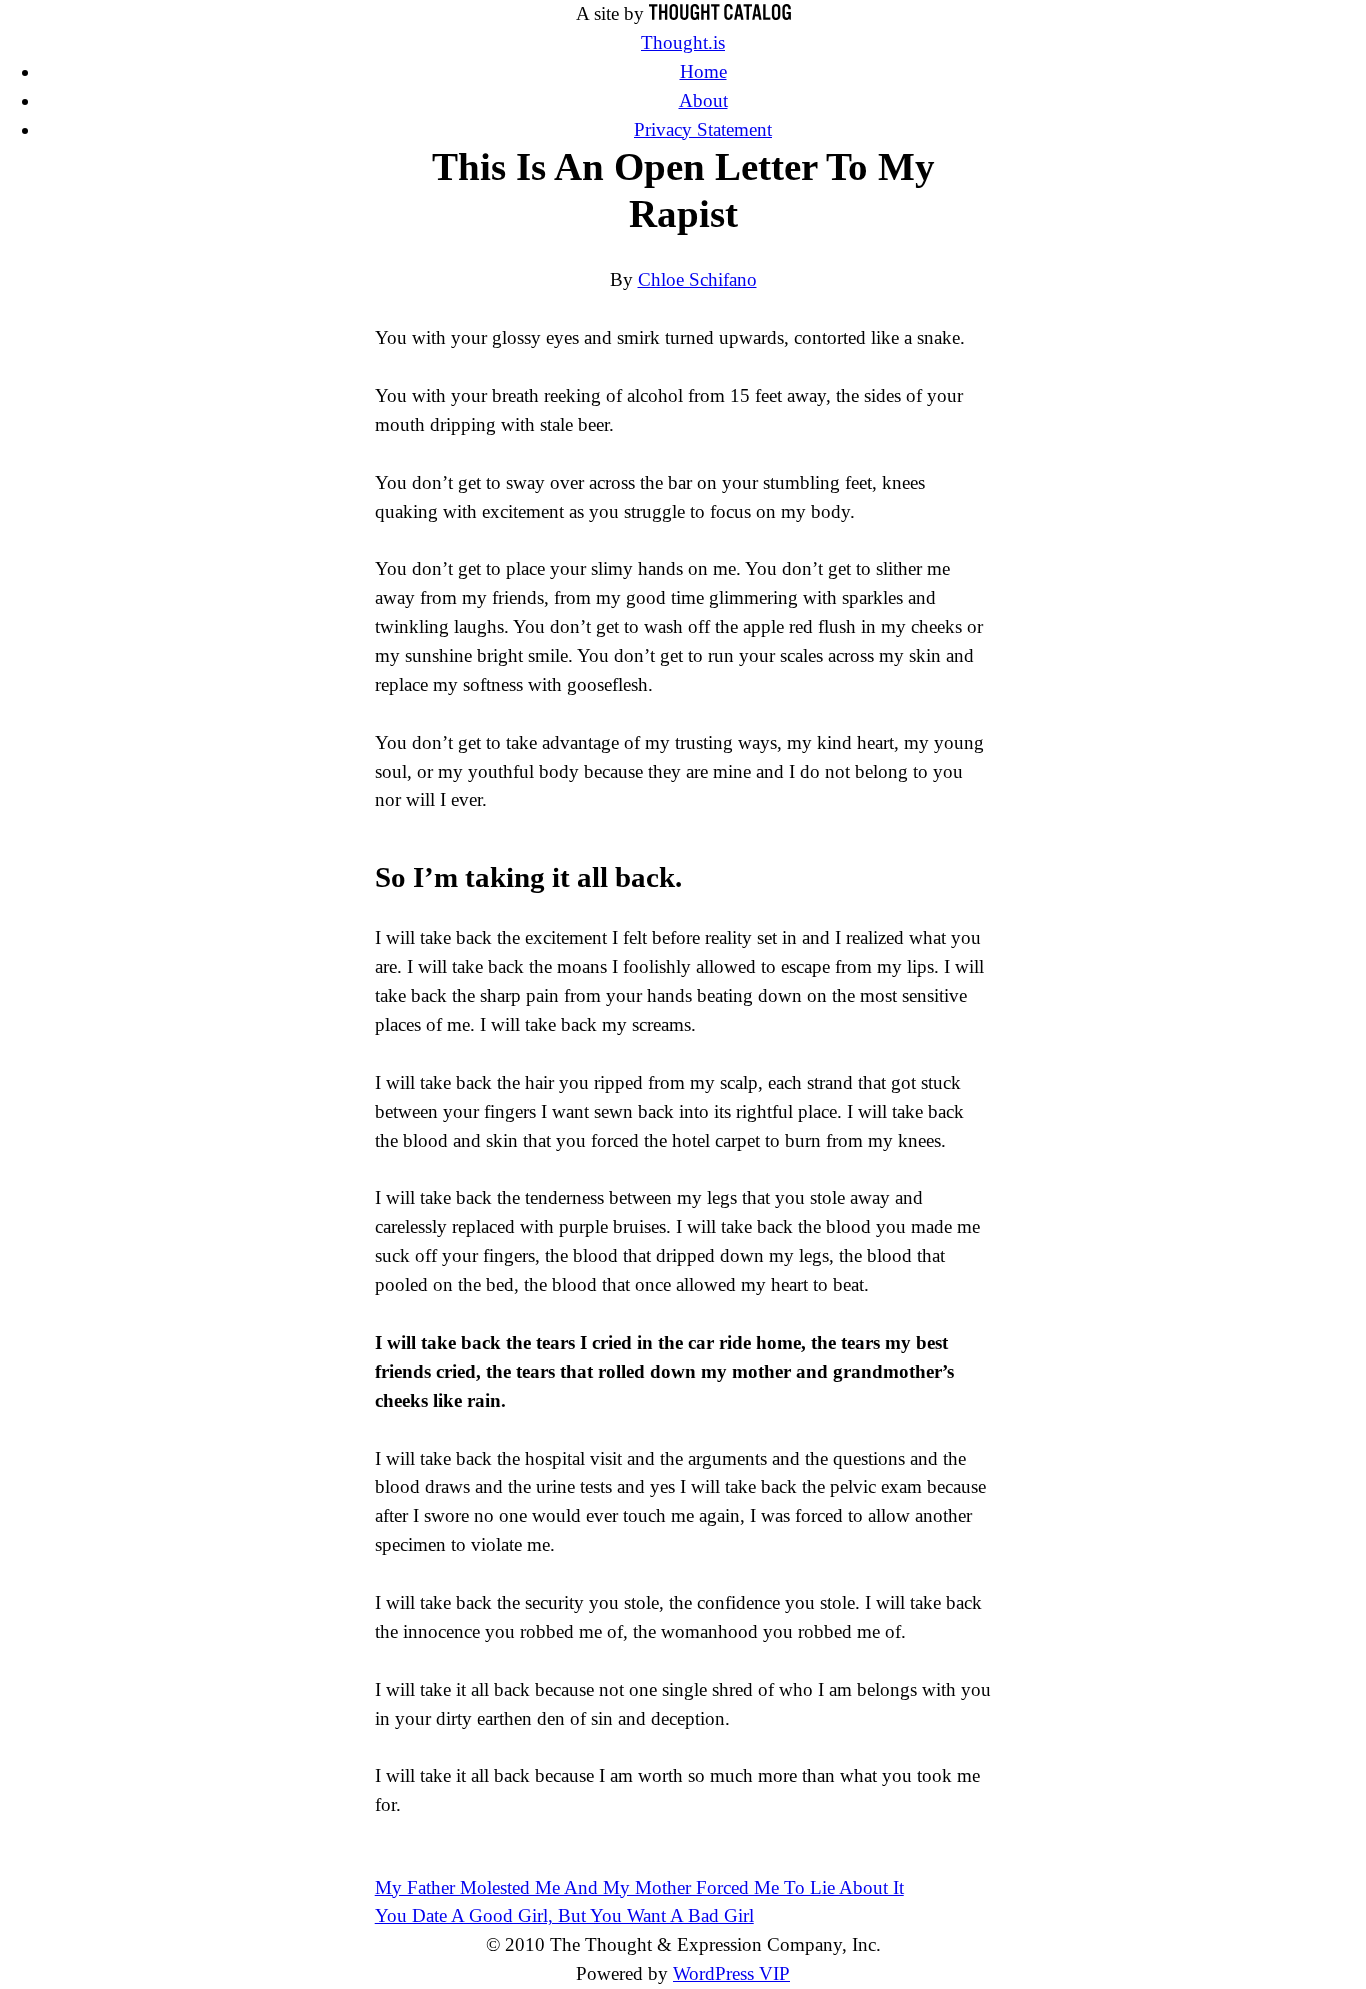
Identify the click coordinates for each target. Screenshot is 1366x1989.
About (703, 100)
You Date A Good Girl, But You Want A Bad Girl (564, 1915)
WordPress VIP (731, 1973)
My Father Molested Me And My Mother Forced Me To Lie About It (639, 1887)
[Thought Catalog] (720, 13)
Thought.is (683, 42)
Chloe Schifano (697, 279)
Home (703, 71)
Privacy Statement (703, 129)
